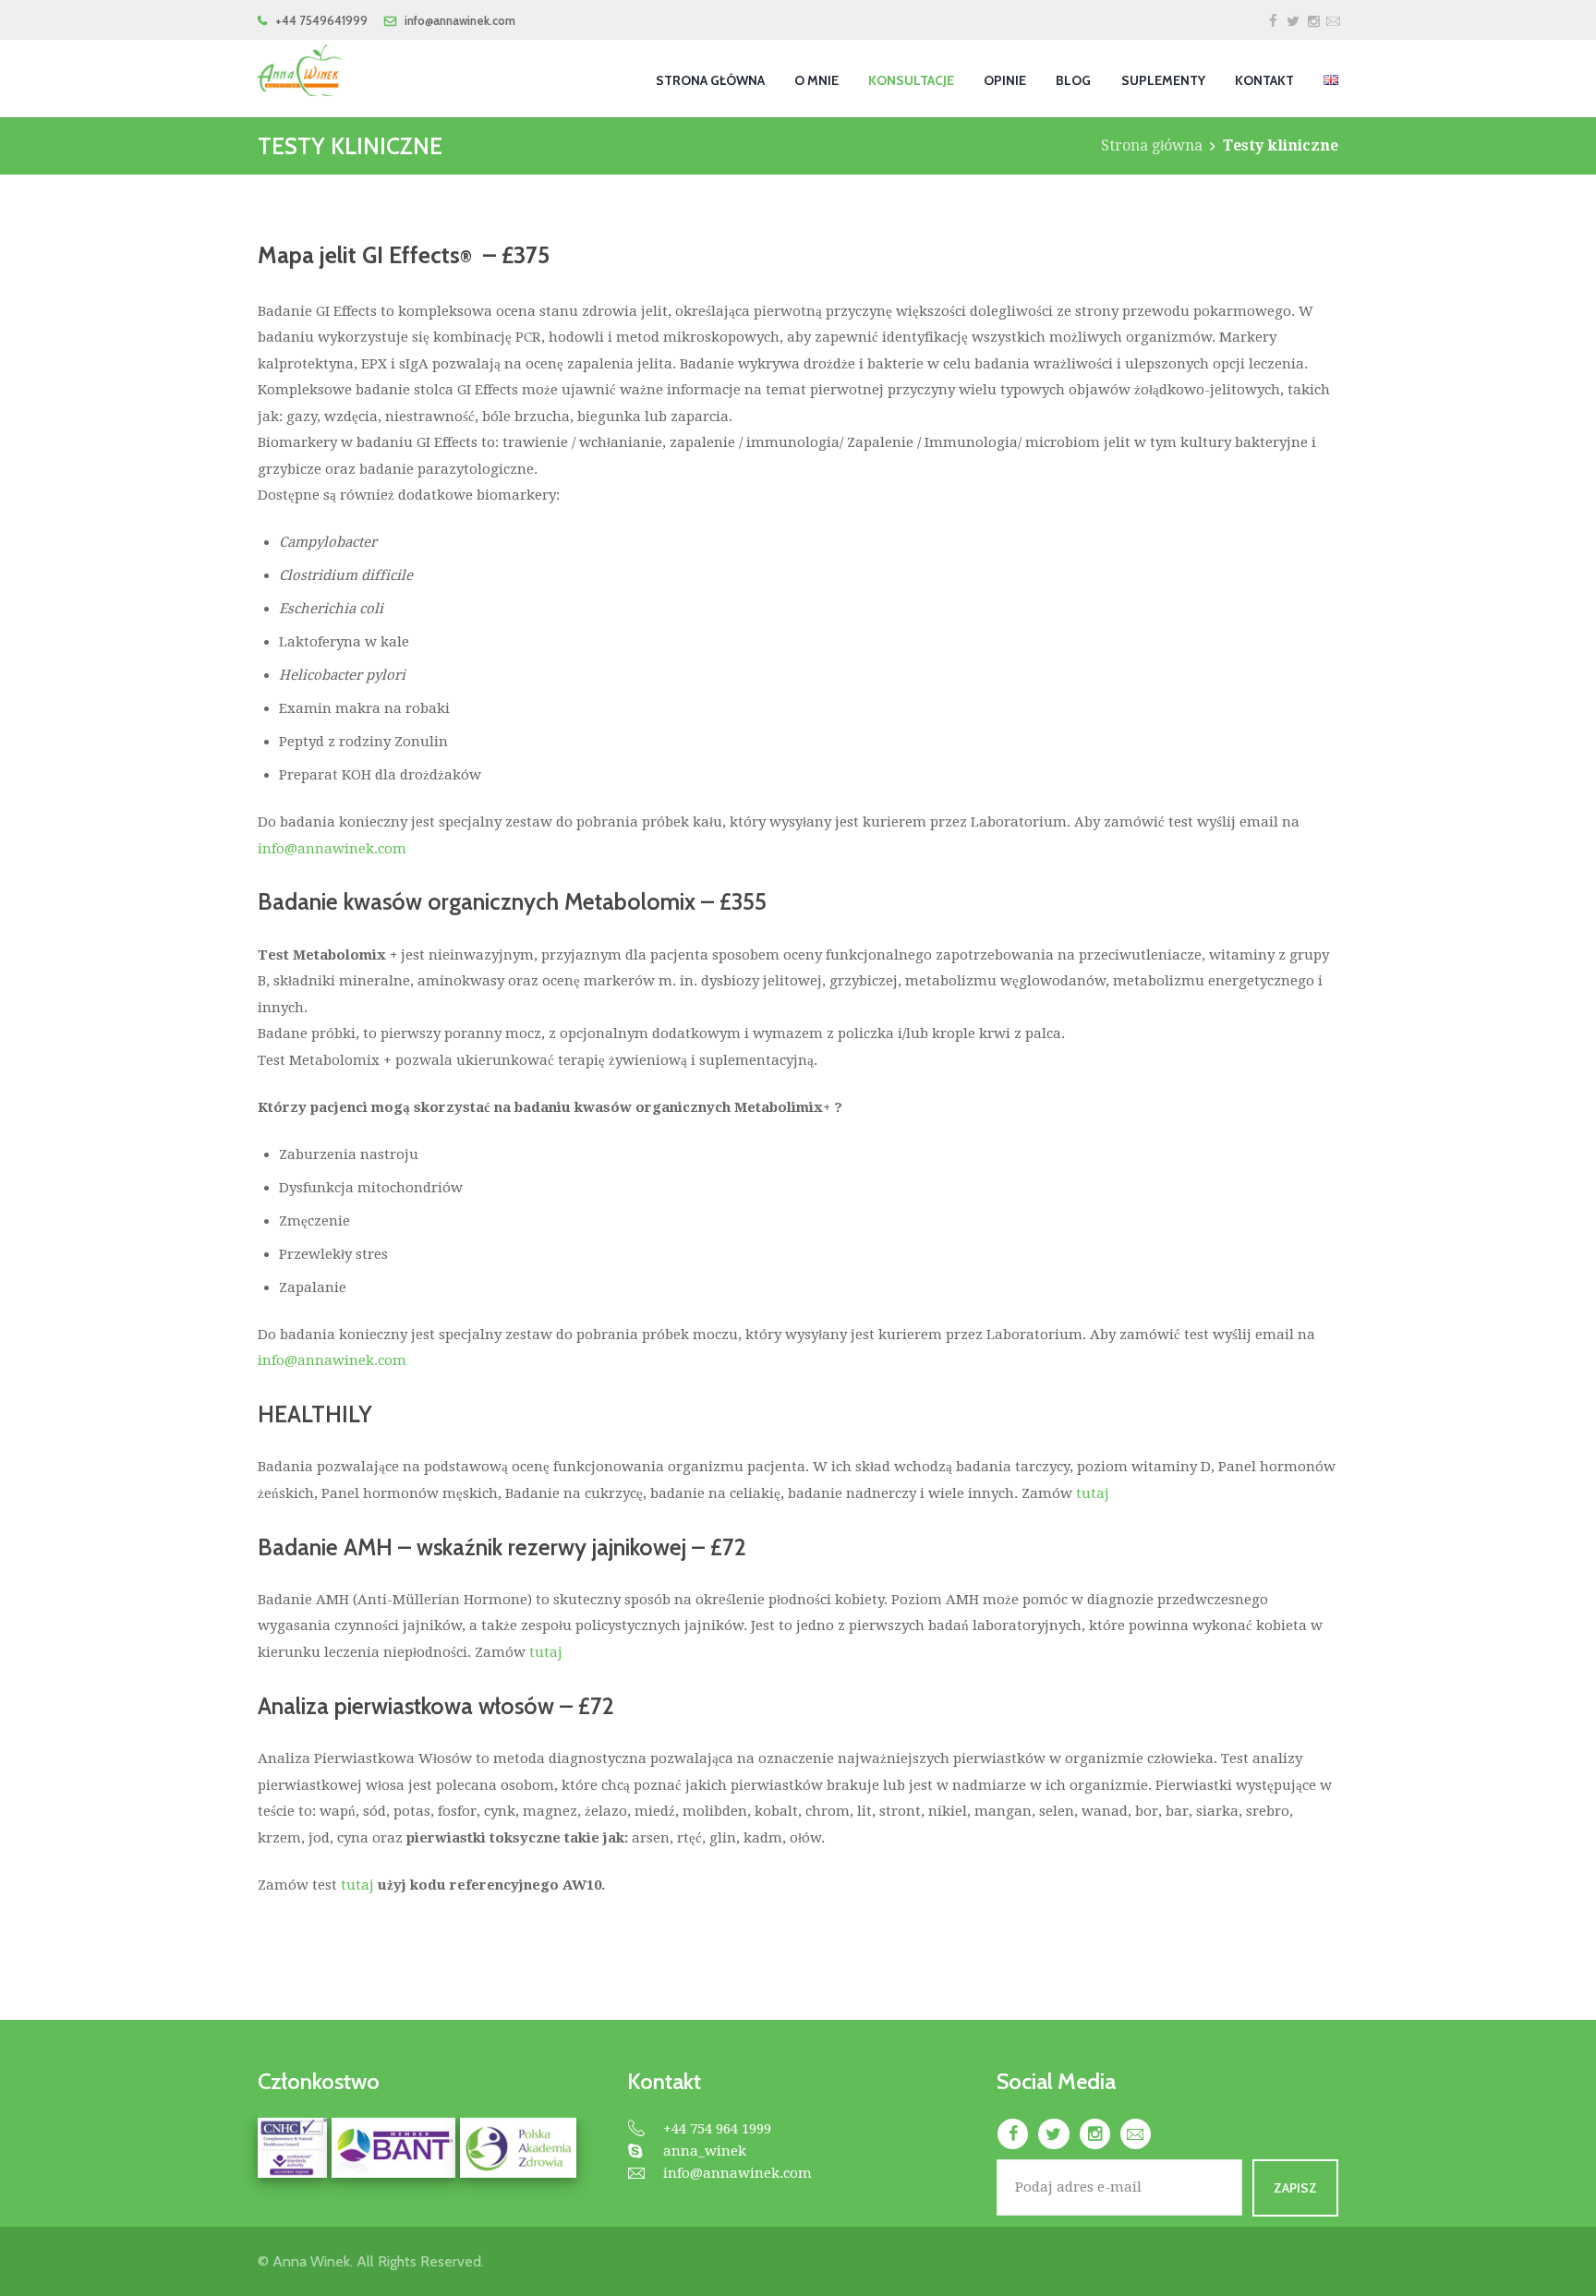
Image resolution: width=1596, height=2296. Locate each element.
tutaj (1094, 1493)
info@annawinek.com (332, 849)
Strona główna (1152, 145)
